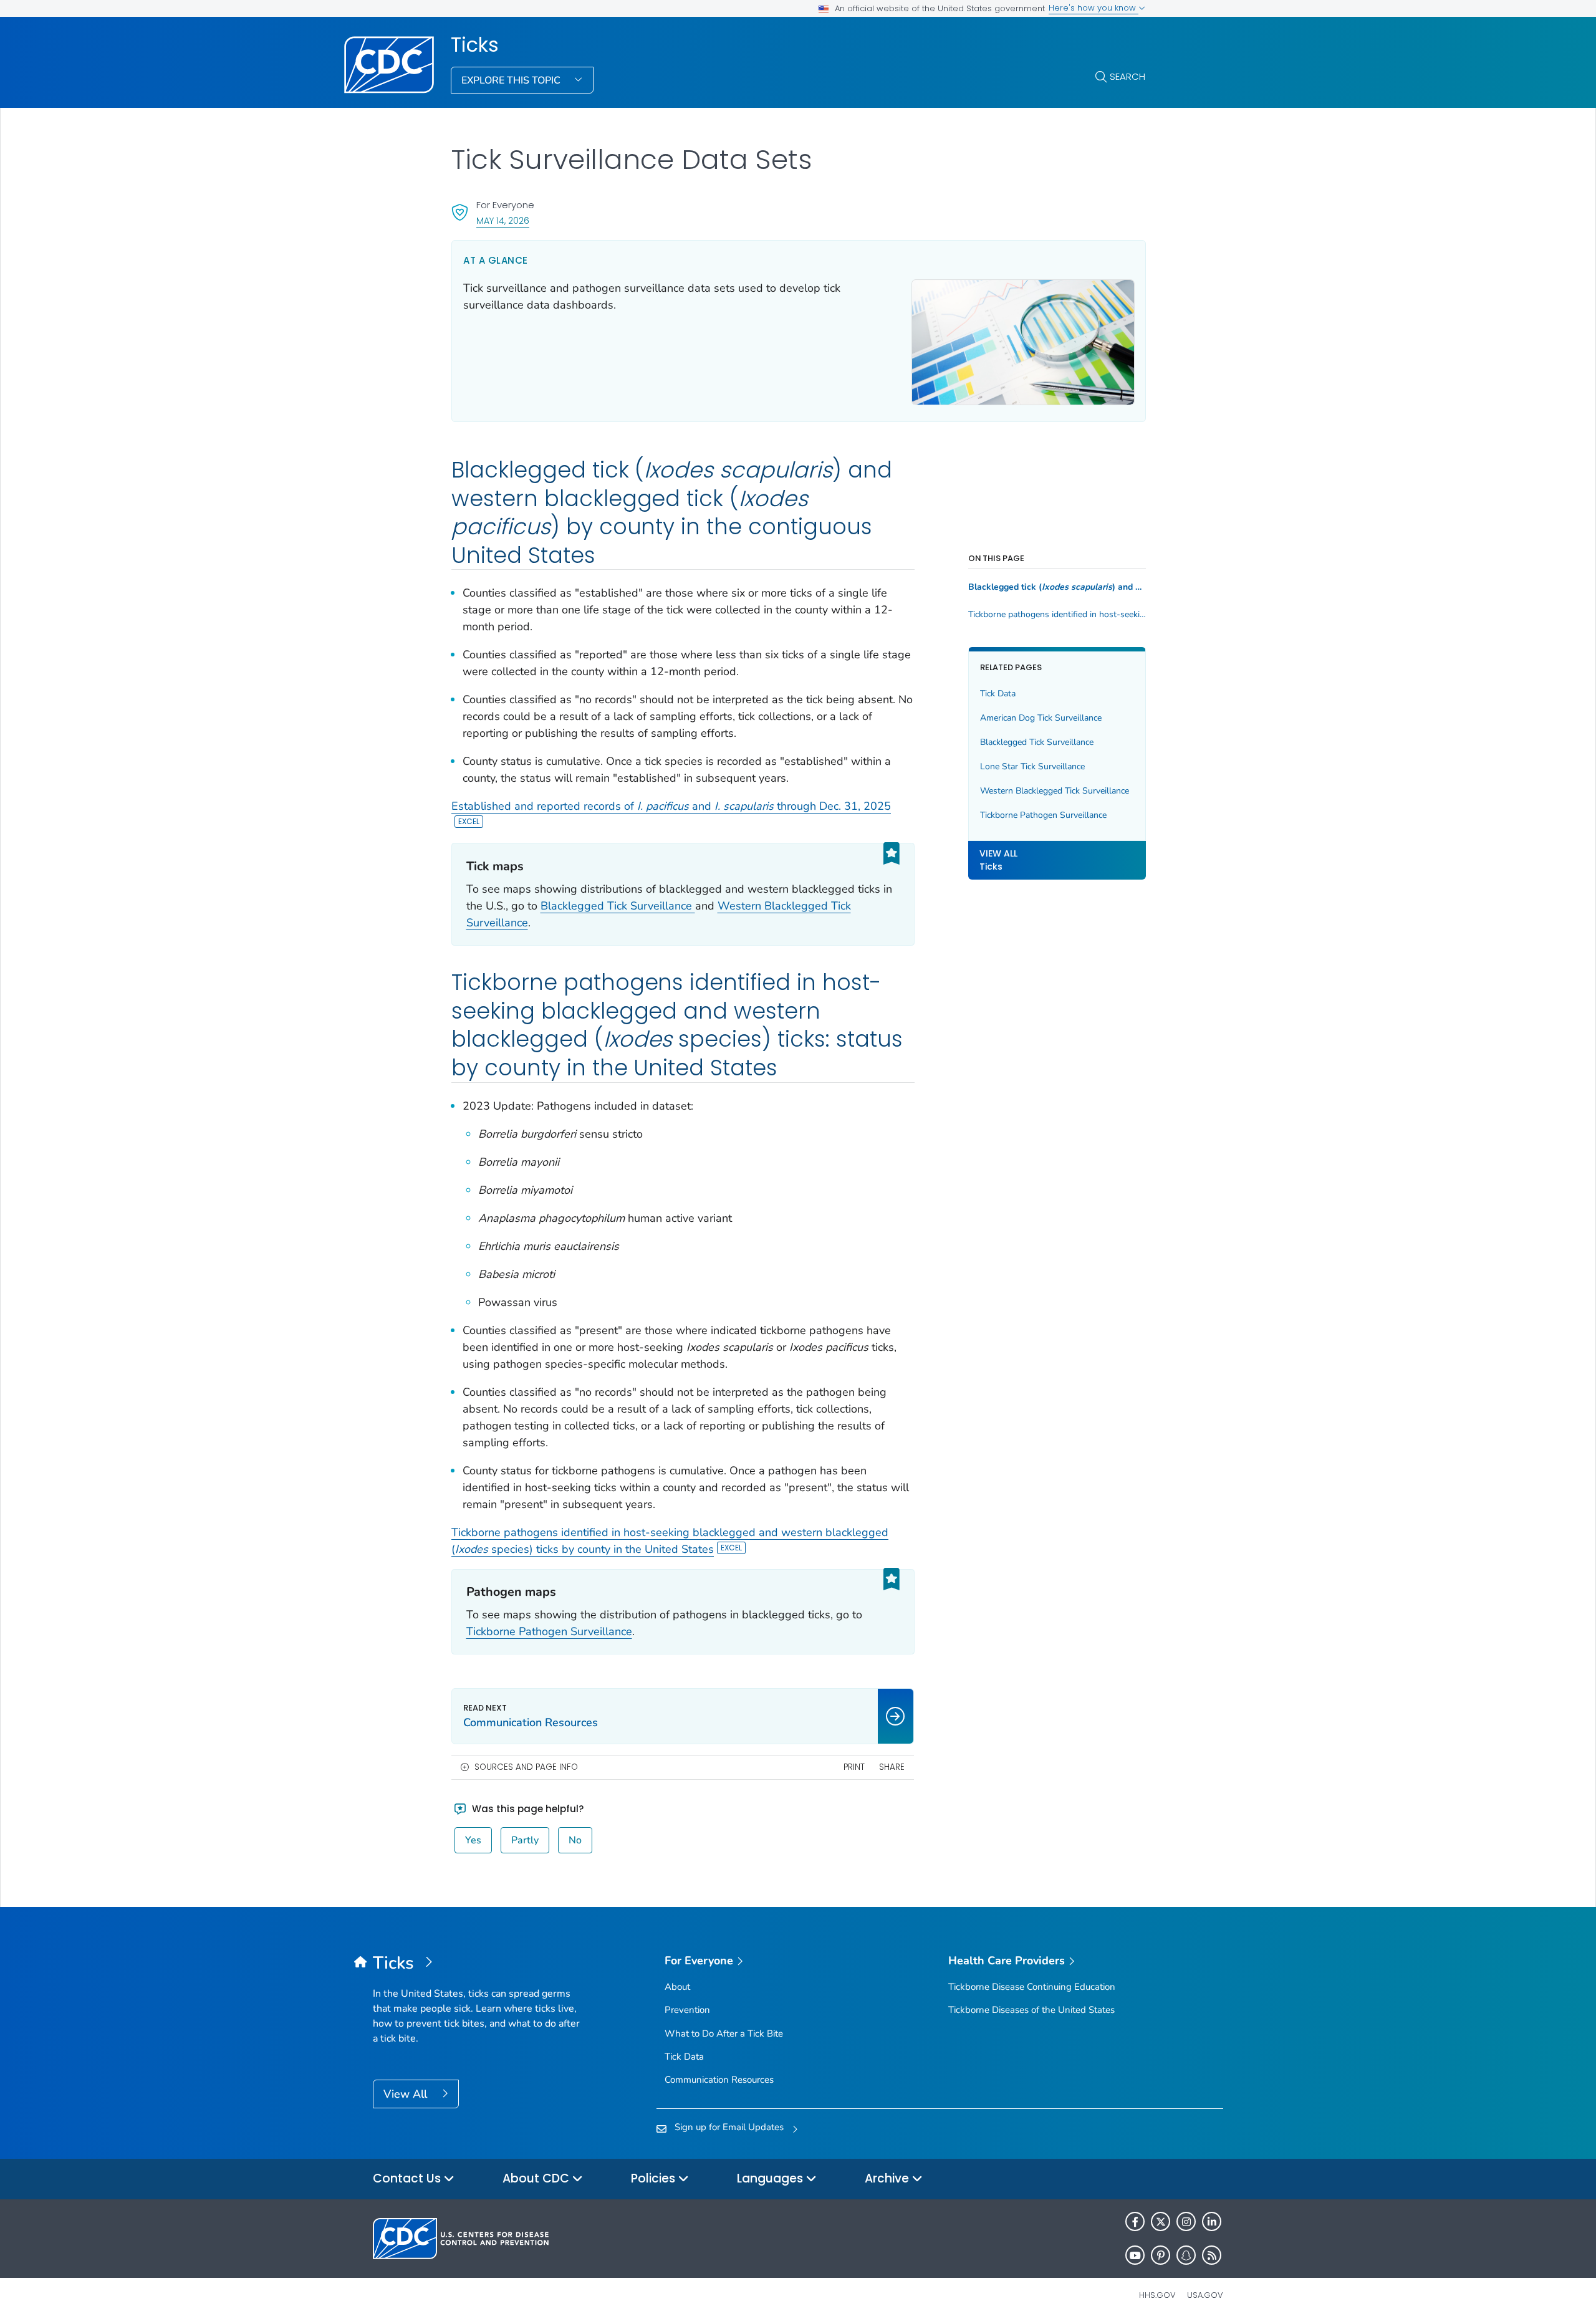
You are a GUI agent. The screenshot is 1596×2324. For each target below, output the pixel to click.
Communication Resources (719, 2080)
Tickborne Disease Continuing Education (1032, 1987)
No (575, 1840)
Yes (473, 1840)
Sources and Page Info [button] (526, 1767)
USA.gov (1205, 2295)
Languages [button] (772, 2178)
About (677, 1987)
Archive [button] (888, 2178)
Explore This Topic (512, 80)
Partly (525, 1840)
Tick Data (998, 694)
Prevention (687, 2010)
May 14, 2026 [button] (503, 220)
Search (1127, 76)
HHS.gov (1157, 2295)
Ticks (475, 45)
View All (407, 2094)
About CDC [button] (537, 2178)
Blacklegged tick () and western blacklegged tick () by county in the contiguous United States (1057, 587)
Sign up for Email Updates (729, 2127)
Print (854, 1767)
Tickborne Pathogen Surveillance (549, 1631)
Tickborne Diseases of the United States (1031, 2010)
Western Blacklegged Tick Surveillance (1055, 791)
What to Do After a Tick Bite (724, 2033)
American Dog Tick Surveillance (1041, 718)
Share (892, 1767)
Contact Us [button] (408, 2178)
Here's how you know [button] (1094, 8)
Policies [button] (655, 2178)
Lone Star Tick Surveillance (1032, 766)
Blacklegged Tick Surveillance (618, 906)
